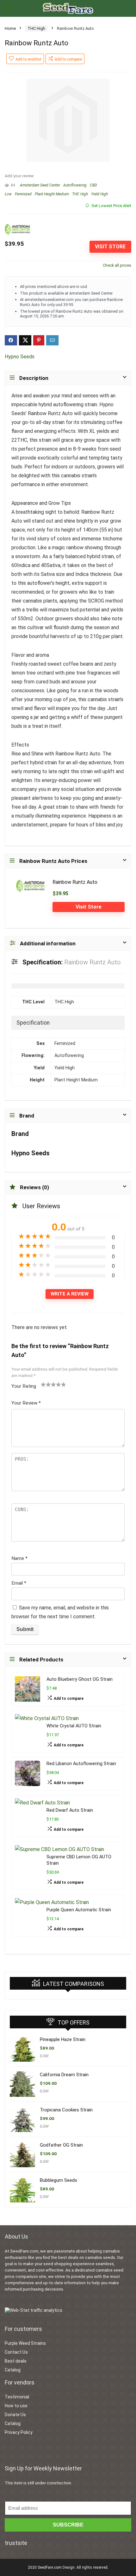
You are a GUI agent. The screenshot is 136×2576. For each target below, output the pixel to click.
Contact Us (16, 2352)
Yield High (99, 194)
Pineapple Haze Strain (63, 2039)
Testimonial (17, 2397)
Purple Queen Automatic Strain (79, 1910)
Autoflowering (75, 185)
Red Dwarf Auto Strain (70, 1810)
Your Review (26, 1403)
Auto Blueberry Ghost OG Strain (80, 1679)
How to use (16, 2406)
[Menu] (8, 8)
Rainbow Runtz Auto (75, 882)
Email (19, 1583)
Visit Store (110, 247)
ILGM (44, 2056)
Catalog (13, 2370)
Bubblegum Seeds (59, 2180)
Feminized (23, 194)
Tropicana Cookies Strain (66, 2110)
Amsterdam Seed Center (40, 185)
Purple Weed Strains (25, 2343)
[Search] (126, 8)
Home (10, 28)
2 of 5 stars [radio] (46, 1384)
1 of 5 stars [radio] (43, 1384)
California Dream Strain (64, 2075)
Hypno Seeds (20, 357)
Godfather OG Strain (61, 2145)
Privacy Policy (19, 2432)
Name (19, 1558)
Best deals (16, 2361)
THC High (36, 28)
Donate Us (15, 2415)
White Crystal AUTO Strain (74, 1726)
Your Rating (24, 1386)
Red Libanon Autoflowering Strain (81, 1764)
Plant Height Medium (52, 194)
